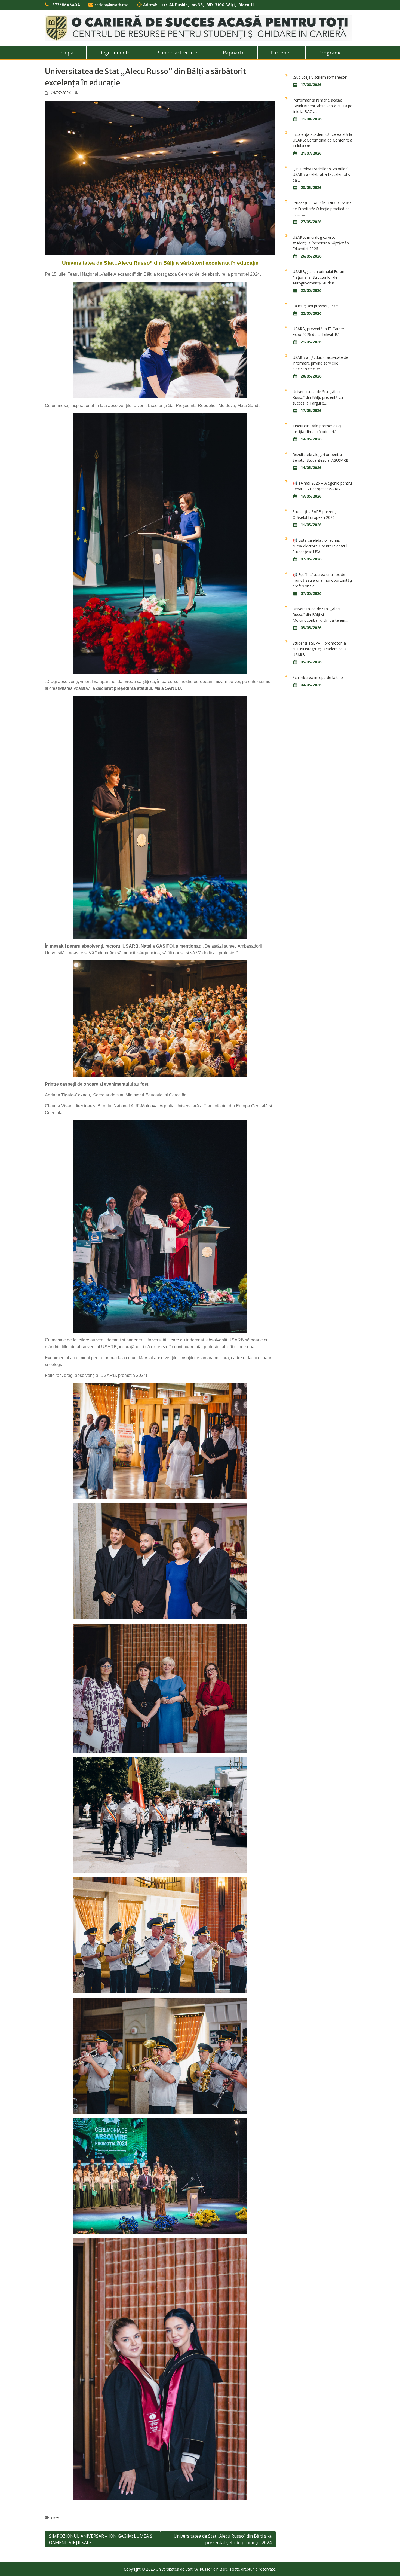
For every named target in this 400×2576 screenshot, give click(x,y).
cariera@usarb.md (111, 5)
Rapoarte (234, 53)
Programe (330, 53)
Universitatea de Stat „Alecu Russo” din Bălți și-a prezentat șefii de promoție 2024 (223, 2539)
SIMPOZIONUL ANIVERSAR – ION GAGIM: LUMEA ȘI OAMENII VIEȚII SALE (101, 2539)
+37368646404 (65, 5)
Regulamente (115, 53)
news (55, 2517)
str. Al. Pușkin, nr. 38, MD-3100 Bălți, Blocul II (208, 5)
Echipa (66, 53)
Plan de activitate (177, 53)
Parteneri (281, 53)
